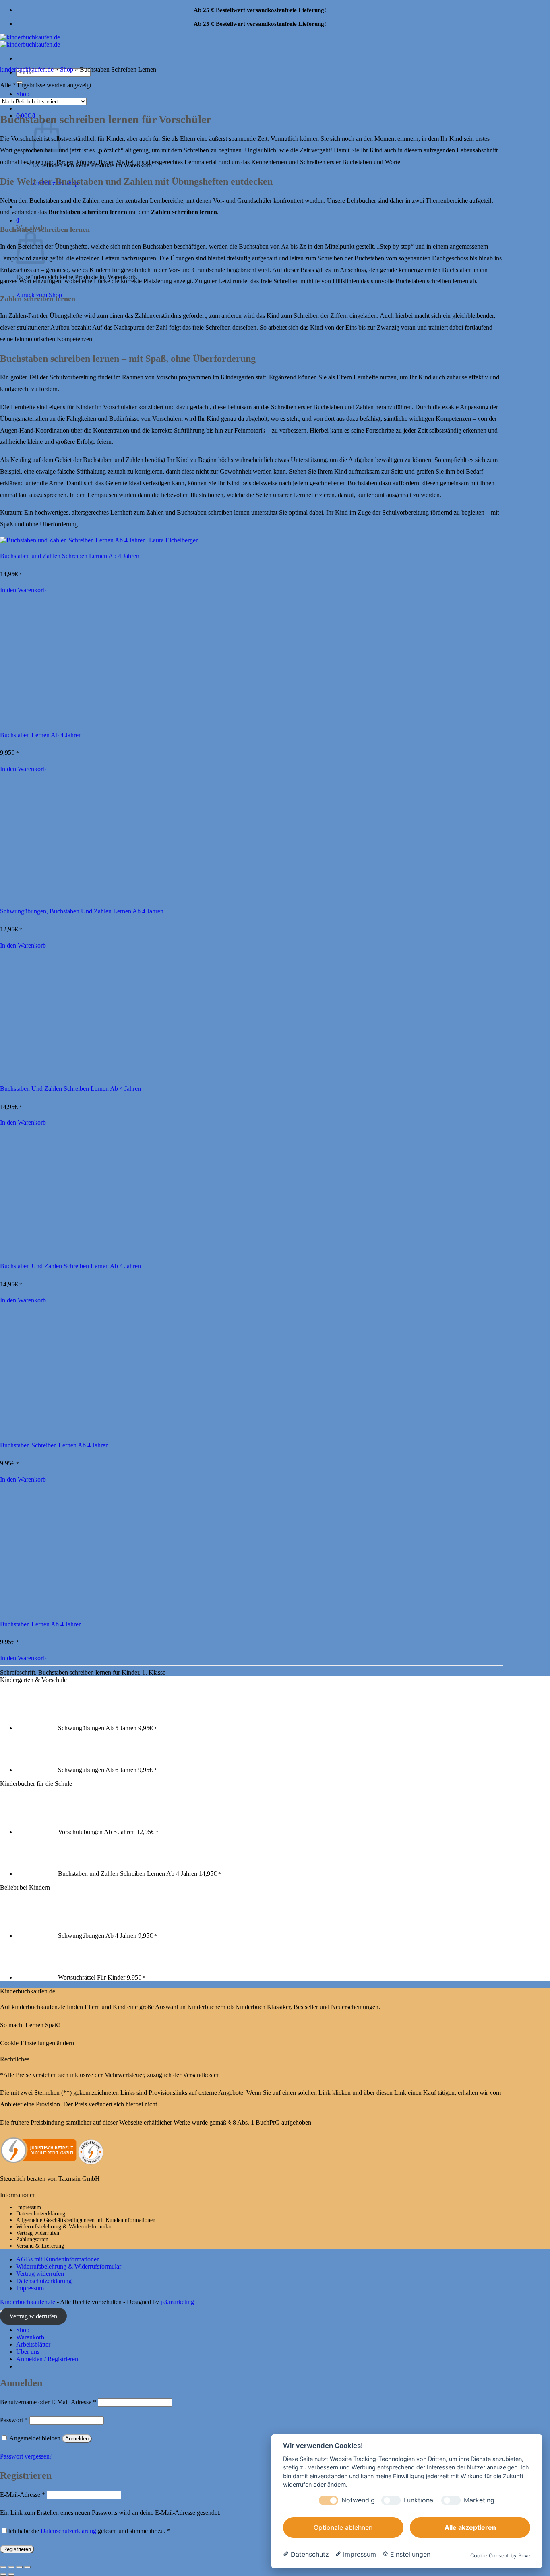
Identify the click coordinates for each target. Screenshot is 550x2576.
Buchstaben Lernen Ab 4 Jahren (41, 735)
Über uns (28, 2352)
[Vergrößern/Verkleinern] (3, 2567)
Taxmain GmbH (79, 2179)
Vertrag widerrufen (38, 2233)
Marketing (479, 2500)
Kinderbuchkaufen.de (28, 2302)
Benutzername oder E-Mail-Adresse (48, 2402)
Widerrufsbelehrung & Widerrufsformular (64, 2227)
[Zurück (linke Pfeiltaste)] (3, 2574)
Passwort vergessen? (26, 2456)
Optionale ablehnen (343, 2527)
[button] (18, 220)
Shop (67, 69)
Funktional (419, 2500)
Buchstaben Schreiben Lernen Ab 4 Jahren (54, 1445)
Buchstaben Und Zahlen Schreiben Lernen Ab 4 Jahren (70, 1089)
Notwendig (358, 2500)
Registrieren (17, 2549)
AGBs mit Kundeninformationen (58, 2259)
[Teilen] (19, 2567)
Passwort (14, 2420)
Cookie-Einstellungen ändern (37, 2043)
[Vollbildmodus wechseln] (11, 2567)
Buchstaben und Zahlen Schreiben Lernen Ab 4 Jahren (70, 556)
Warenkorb (30, 2337)
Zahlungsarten (32, 2239)
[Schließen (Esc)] (27, 2567)
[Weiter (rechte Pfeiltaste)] (11, 2574)
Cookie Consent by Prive (500, 2556)
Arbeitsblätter (33, 2344)
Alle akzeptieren (470, 2527)
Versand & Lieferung (40, 2246)
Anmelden (77, 2439)
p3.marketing (177, 2302)
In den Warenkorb (23, 590)
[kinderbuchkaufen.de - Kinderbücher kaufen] (30, 41)
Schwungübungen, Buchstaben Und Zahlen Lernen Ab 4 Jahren (82, 911)
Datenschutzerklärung (41, 2214)
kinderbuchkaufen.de (27, 69)
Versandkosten (201, 2075)
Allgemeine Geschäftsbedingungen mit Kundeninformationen (86, 2220)
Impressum (29, 2207)
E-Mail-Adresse (23, 2495)
